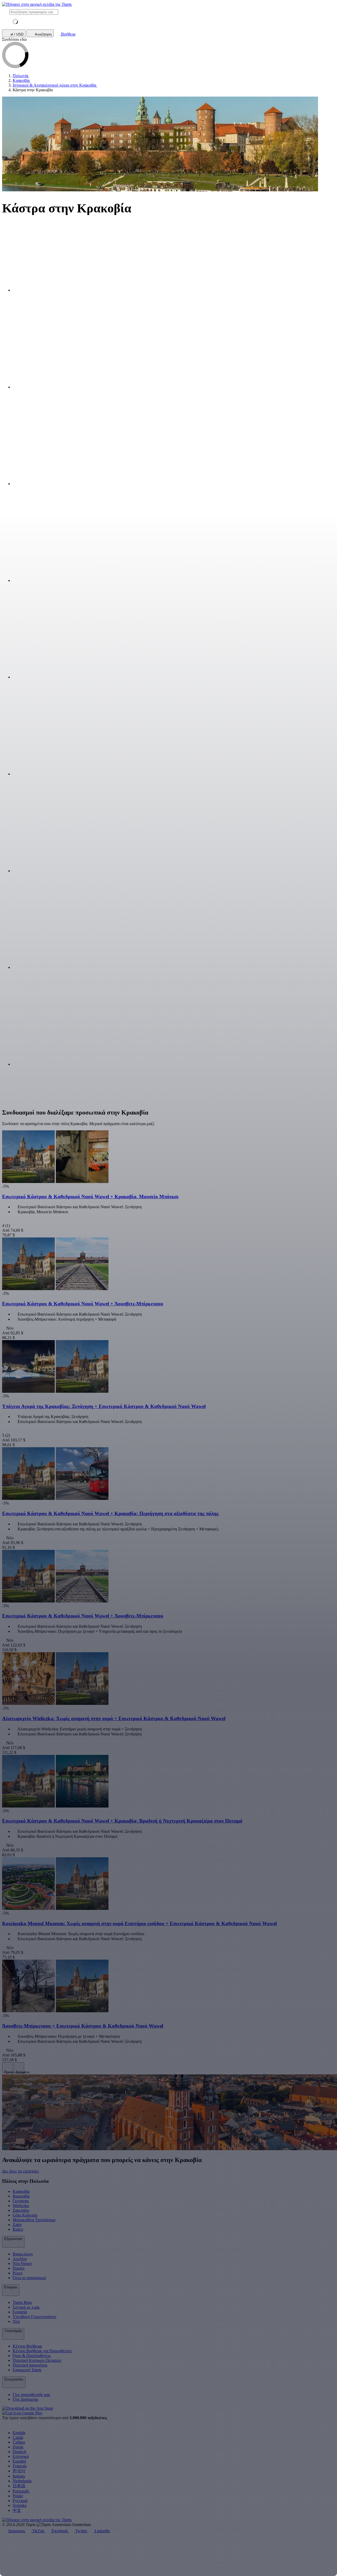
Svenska (20, 2505)
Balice (18, 2229)
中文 (17, 2510)
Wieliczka (21, 2206)
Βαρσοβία (21, 2196)
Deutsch (19, 2452)
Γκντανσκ (21, 2201)
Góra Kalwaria (25, 2215)
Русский (20, 2501)
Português (21, 2491)
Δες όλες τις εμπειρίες (21, 2171)
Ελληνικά (21, 2456)
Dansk (18, 2447)
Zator (17, 2225)
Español (19, 2461)
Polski (18, 2496)
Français (20, 2466)
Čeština (19, 2442)
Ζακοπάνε (21, 2210)
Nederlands (22, 2481)
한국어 (19, 2471)
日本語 (19, 2486)
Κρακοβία (21, 2191)
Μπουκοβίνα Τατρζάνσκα (34, 2220)
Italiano (19, 2476)
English (19, 2433)
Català (18, 2437)
